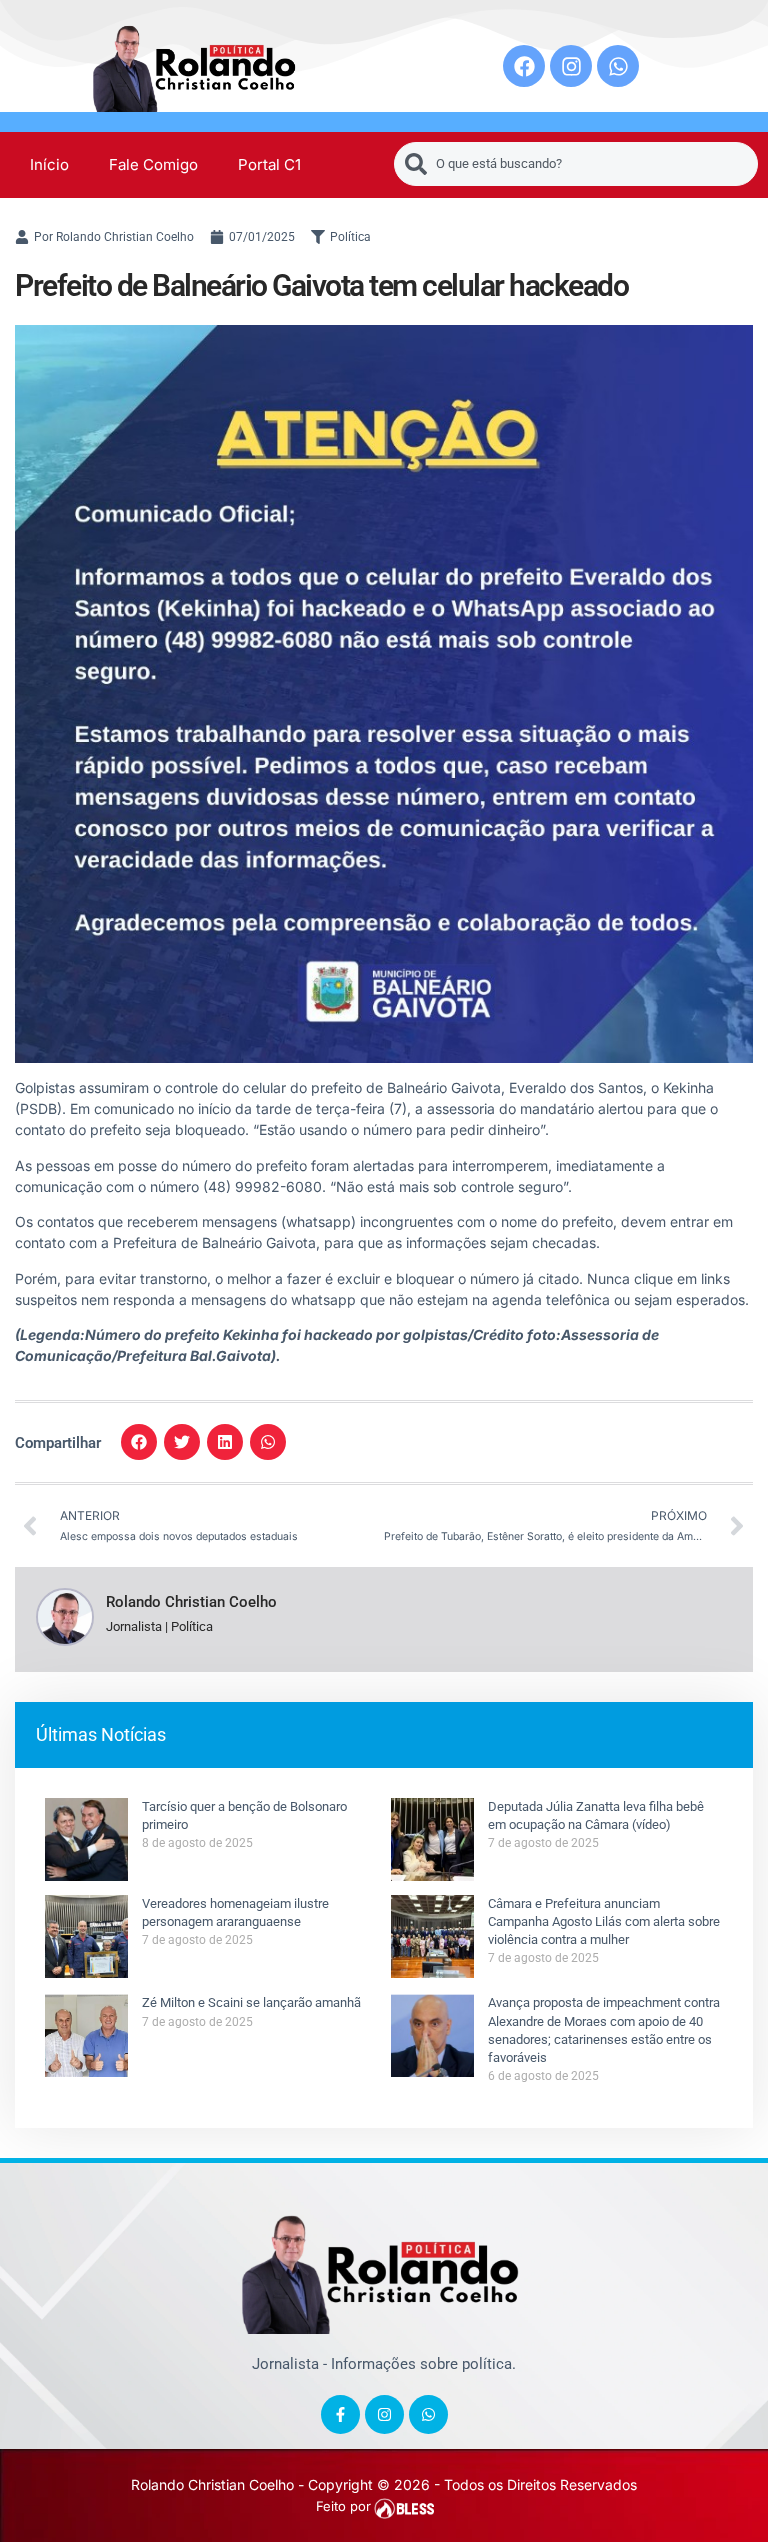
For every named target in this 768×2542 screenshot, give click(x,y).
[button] (139, 1442)
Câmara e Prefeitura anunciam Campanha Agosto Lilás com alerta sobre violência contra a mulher (604, 1921)
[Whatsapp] (618, 66)
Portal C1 (269, 164)
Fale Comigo (153, 164)
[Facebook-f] (340, 2414)
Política (350, 237)
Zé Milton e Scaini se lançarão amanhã (251, 2002)
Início (49, 164)
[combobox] (576, 164)
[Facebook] (524, 66)
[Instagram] (571, 66)
